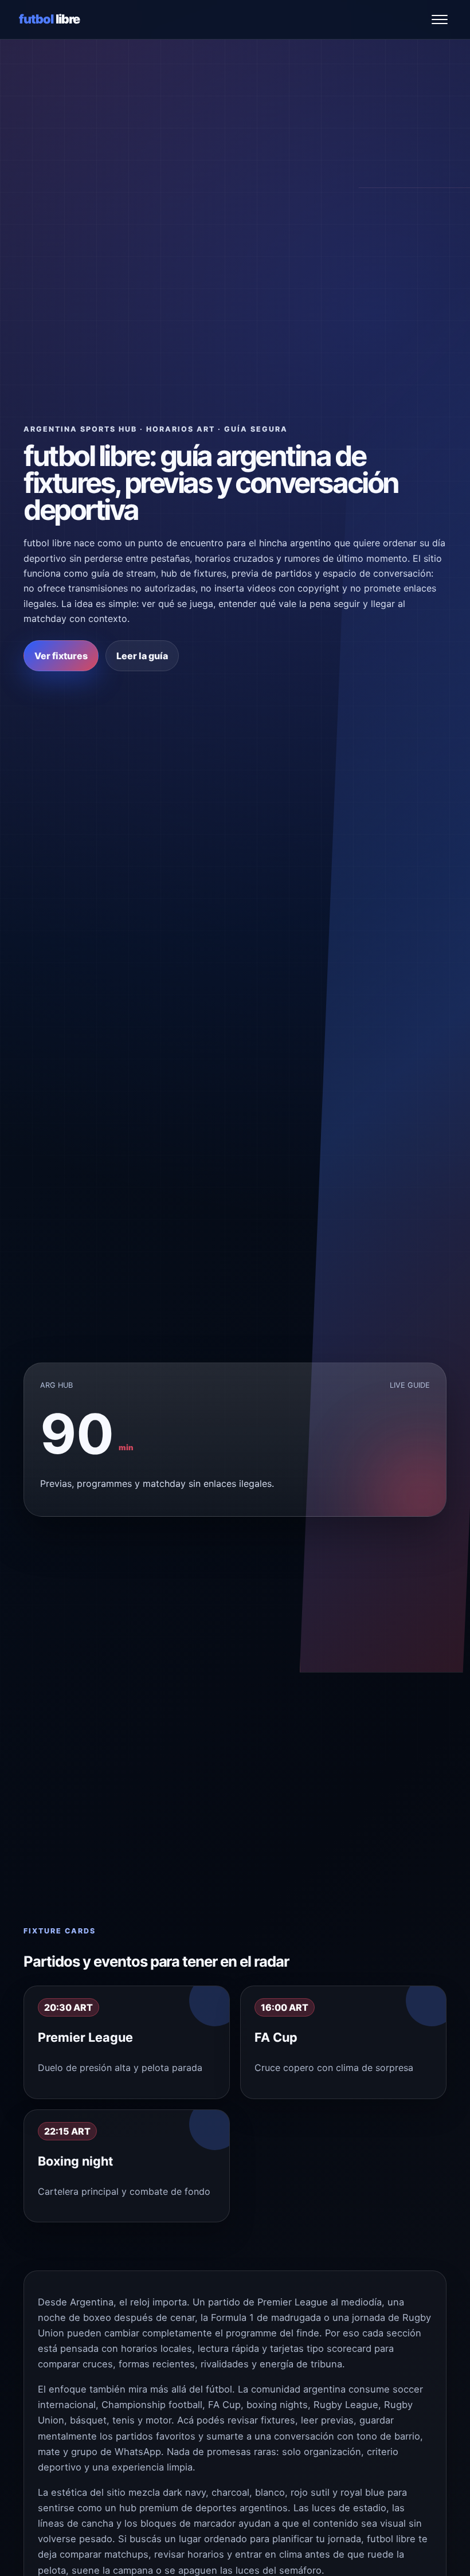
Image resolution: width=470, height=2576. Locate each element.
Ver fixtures (61, 656)
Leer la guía (142, 656)
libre (50, 19)
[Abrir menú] (440, 19)
